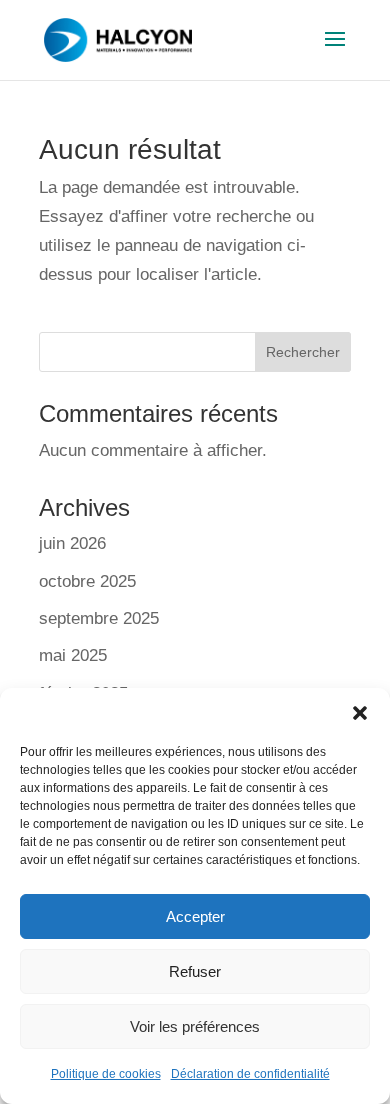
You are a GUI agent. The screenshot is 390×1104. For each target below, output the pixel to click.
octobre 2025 (87, 581)
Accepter (195, 916)
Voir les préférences (195, 1026)
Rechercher (303, 352)
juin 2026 (72, 543)
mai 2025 (73, 655)
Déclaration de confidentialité (250, 1074)
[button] (360, 713)
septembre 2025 (99, 618)
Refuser (195, 971)
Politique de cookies (106, 1074)
